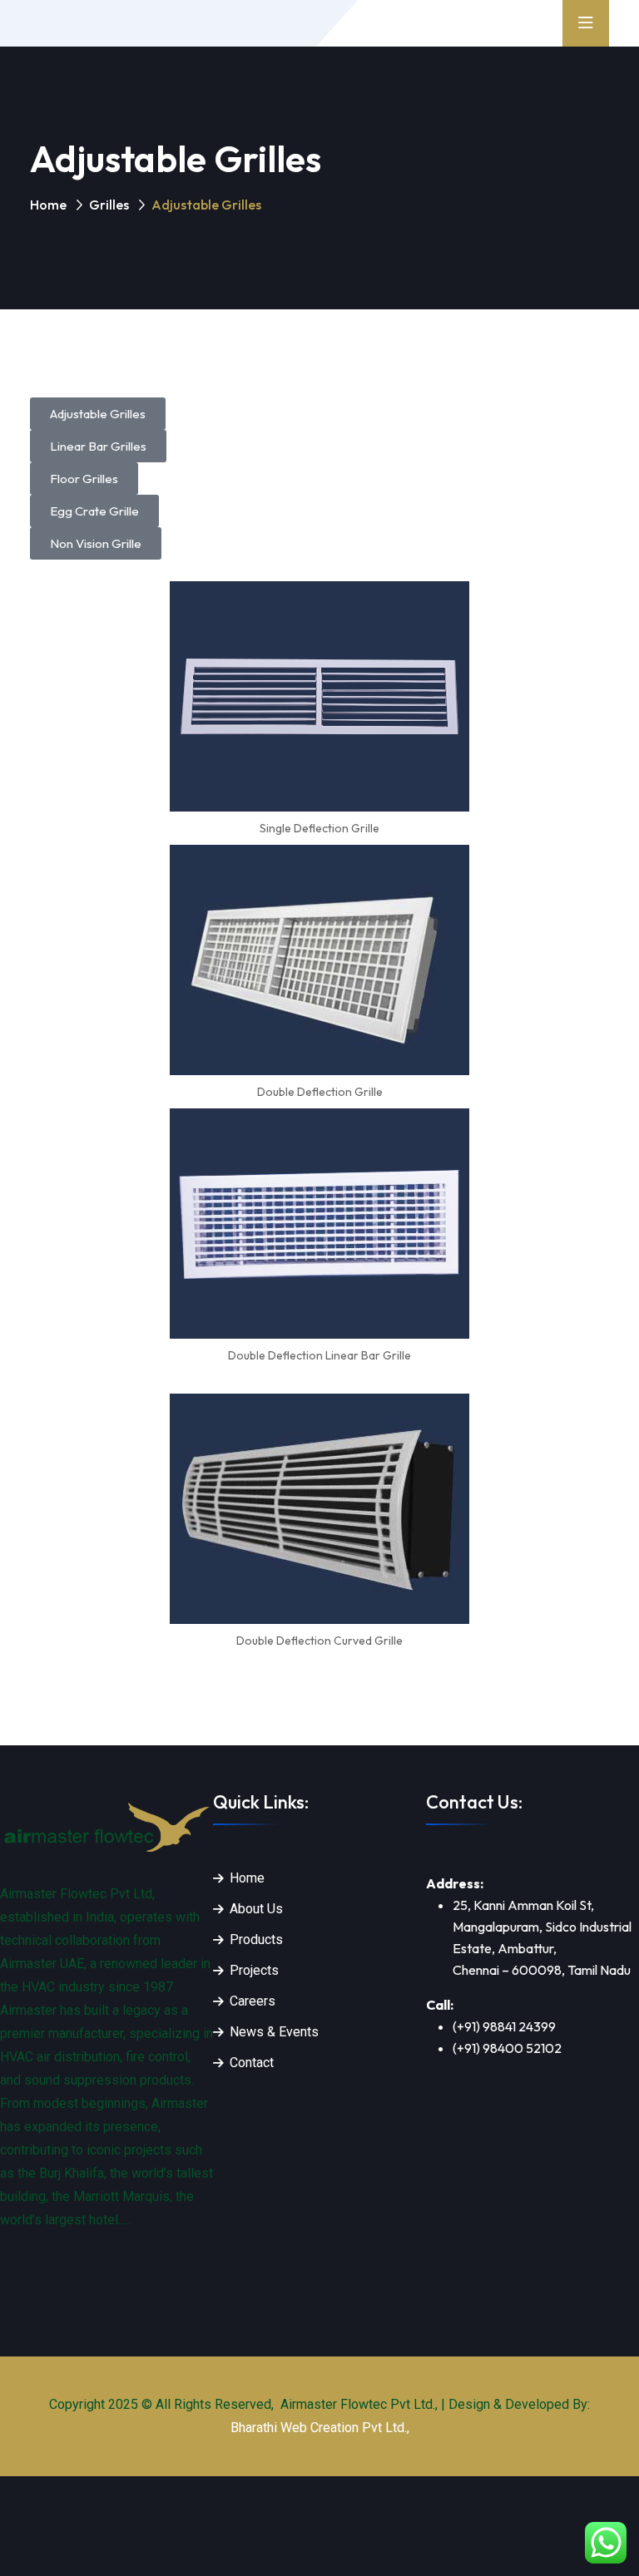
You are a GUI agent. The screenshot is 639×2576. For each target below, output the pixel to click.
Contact (252, 2063)
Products (256, 1939)
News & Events (274, 2032)
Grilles (109, 205)
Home (48, 205)
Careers (253, 2001)
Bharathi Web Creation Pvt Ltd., (320, 2428)
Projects (254, 1970)
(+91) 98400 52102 (507, 2048)
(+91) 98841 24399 (504, 2026)
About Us (256, 1909)
